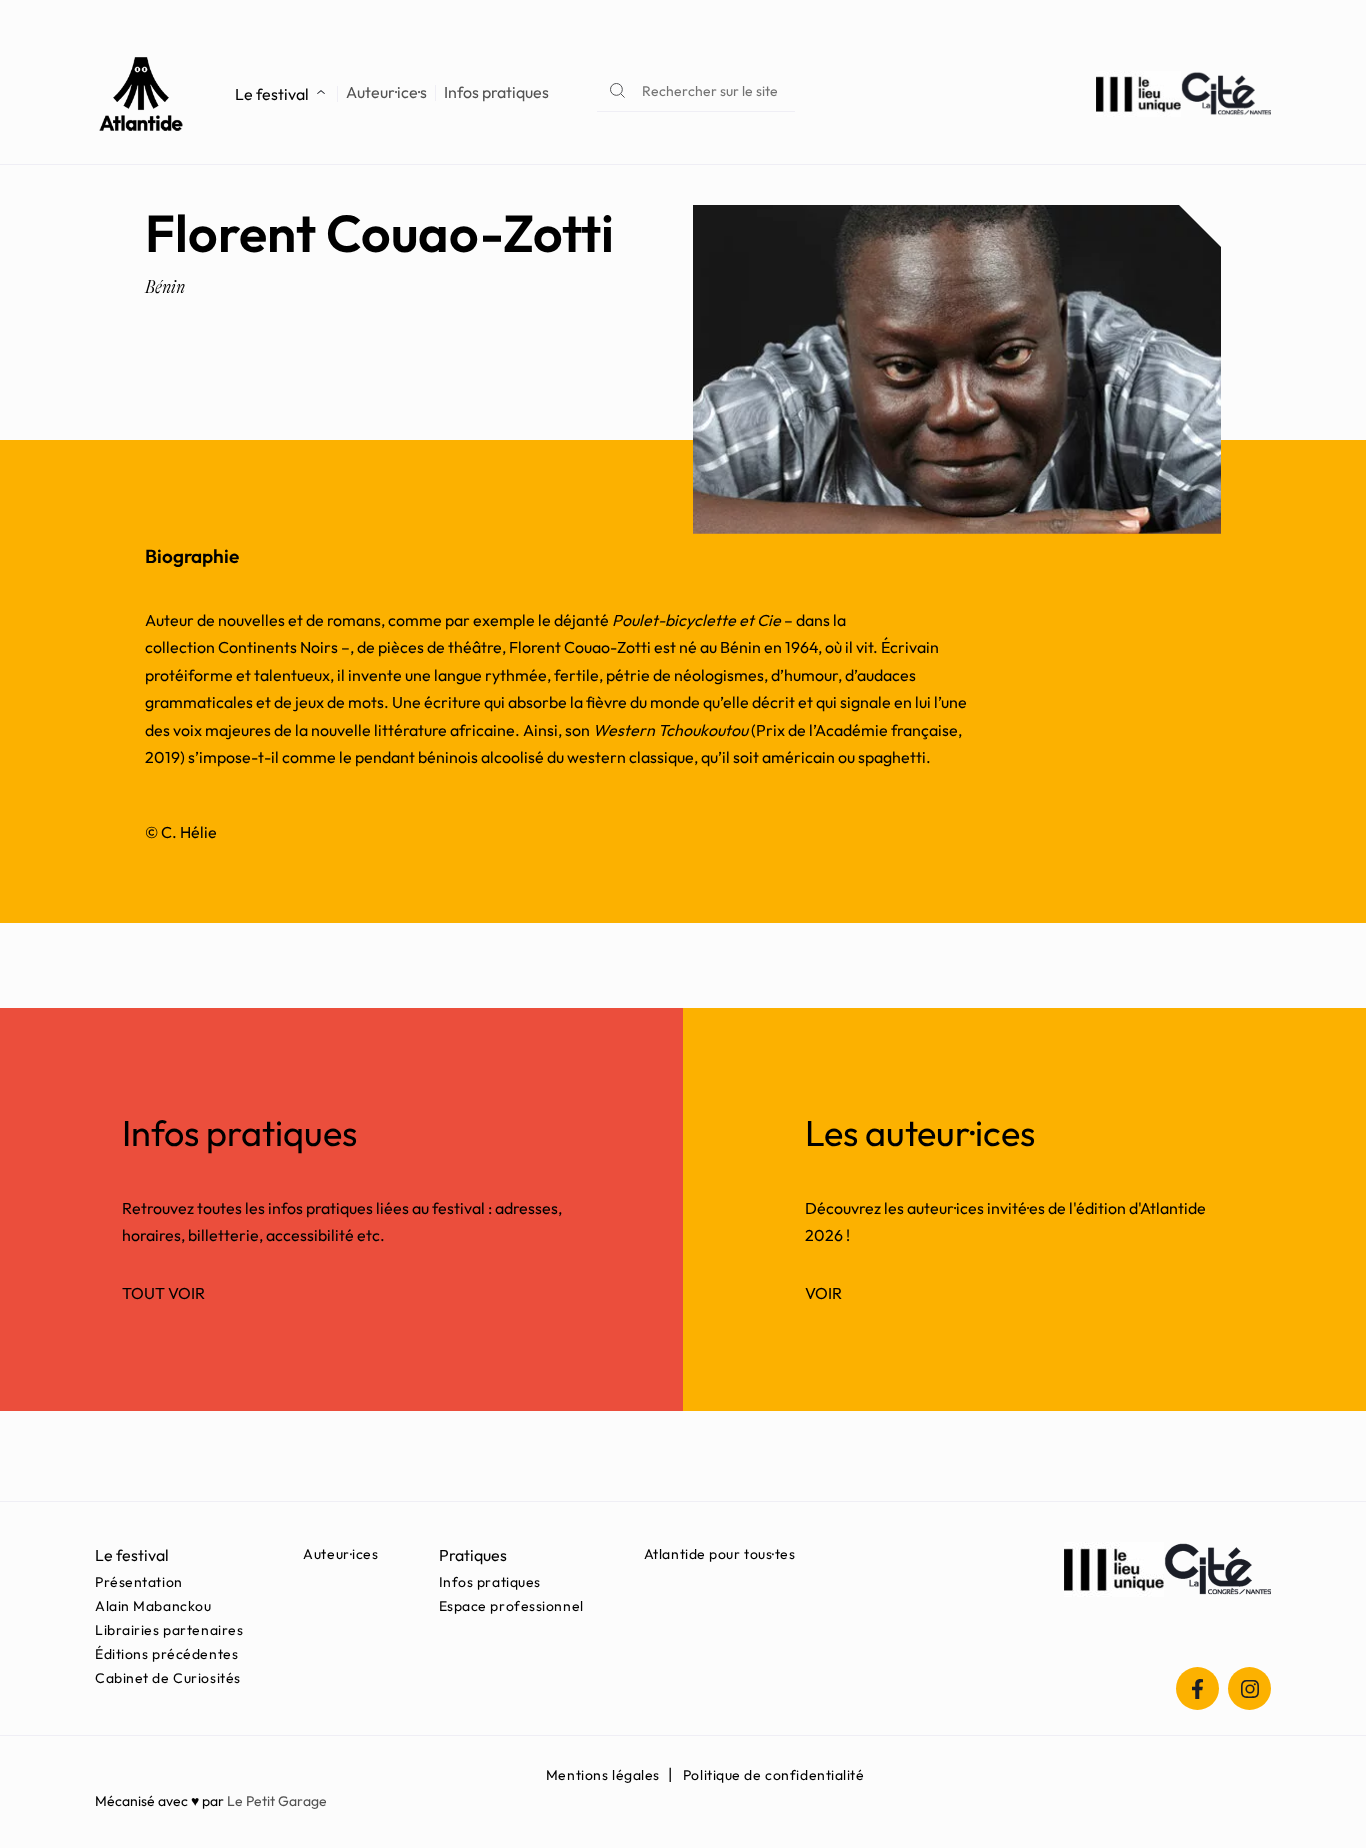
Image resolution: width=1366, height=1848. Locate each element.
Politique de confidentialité (774, 1775)
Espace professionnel (511, 1606)
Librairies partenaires (169, 1630)
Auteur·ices (340, 1554)
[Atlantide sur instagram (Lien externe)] (1249, 1688)
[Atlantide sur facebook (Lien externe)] (1197, 1688)
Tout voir (163, 1293)
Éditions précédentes (166, 1654)
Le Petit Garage (277, 1801)
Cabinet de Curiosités (168, 1678)
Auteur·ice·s (386, 93)
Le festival (272, 94)
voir (823, 1293)
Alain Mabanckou (153, 1606)
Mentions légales (603, 1775)
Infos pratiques (496, 93)
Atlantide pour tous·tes (720, 1554)
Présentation (139, 1582)
